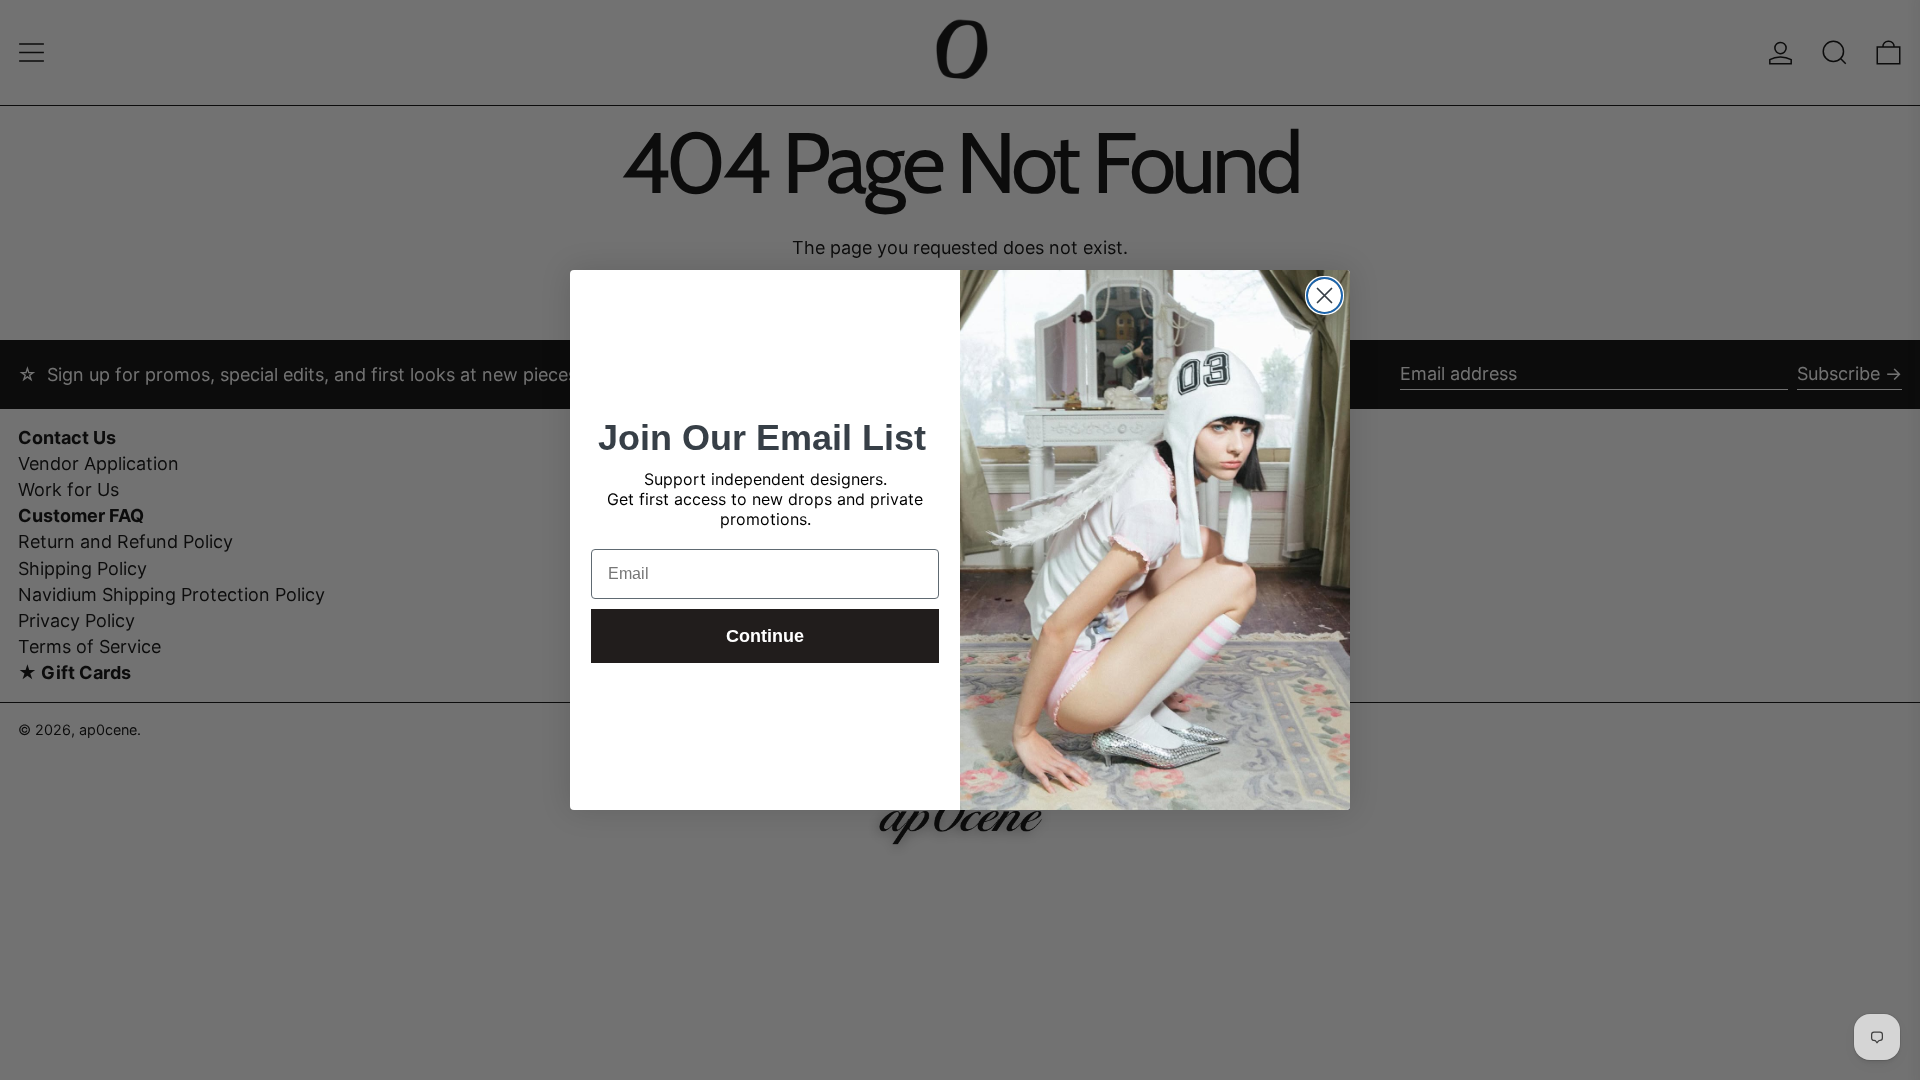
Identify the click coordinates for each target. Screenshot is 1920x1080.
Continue (765, 636)
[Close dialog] (1324, 295)
